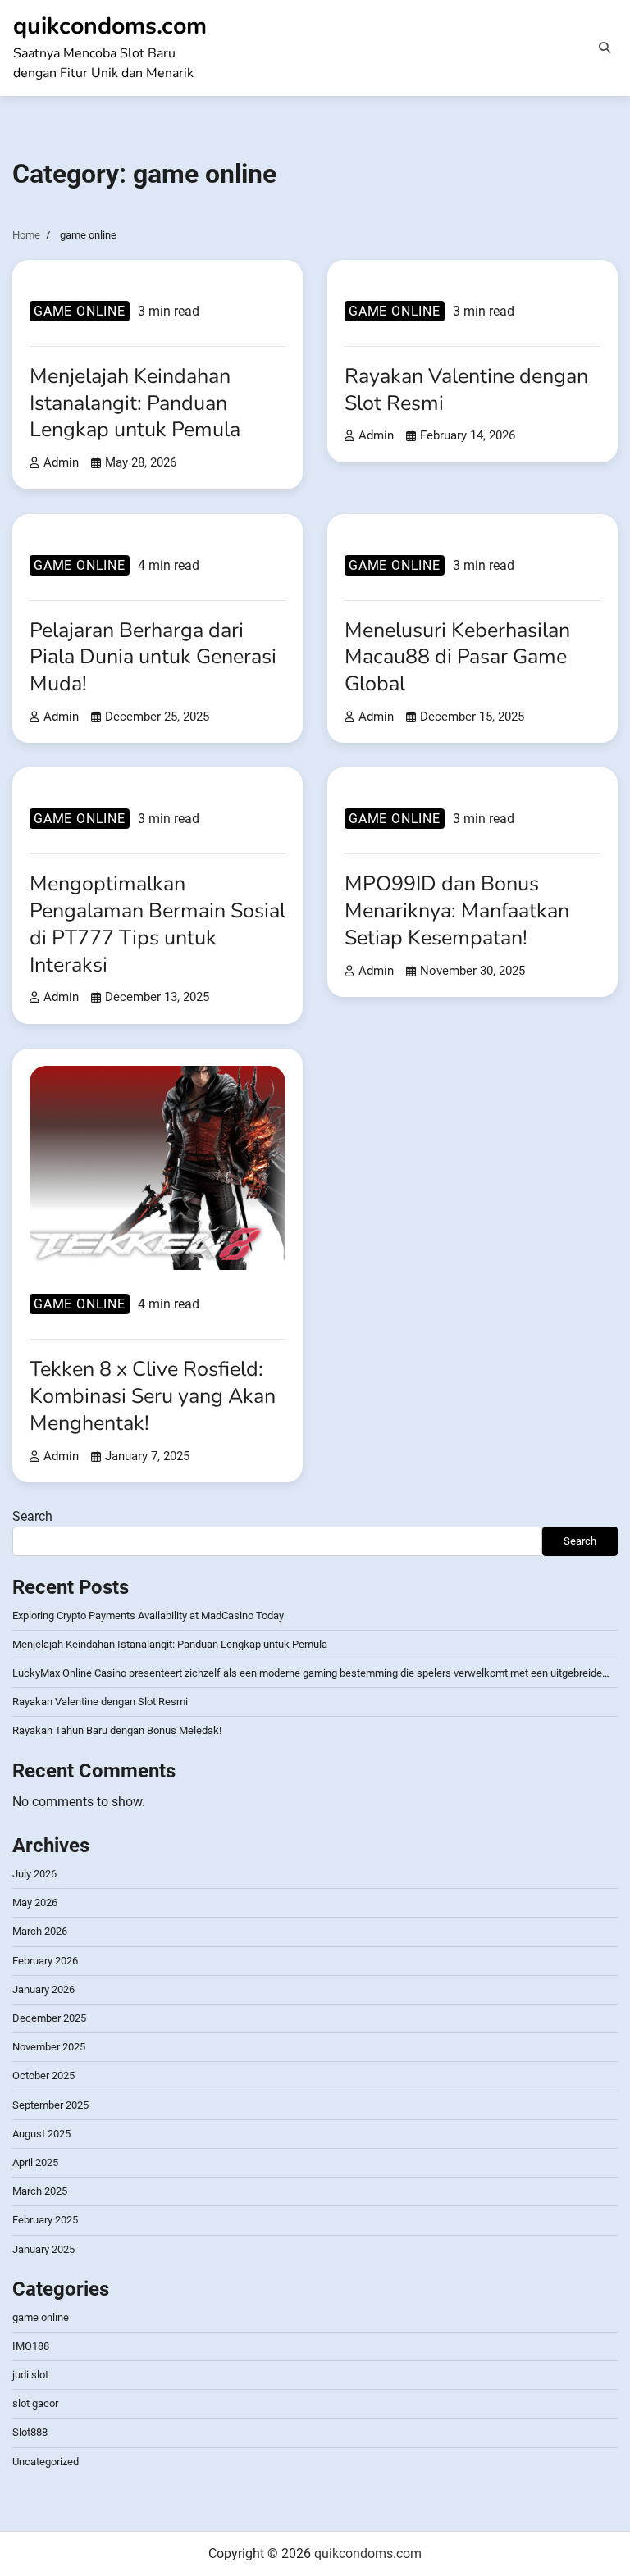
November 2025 (49, 2047)
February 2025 (45, 2220)
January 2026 (43, 1989)
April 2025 (35, 2162)
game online (80, 311)
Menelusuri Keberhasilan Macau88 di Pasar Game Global (457, 657)
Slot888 (30, 2432)
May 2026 (35, 1902)
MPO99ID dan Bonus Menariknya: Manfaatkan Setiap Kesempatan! (457, 910)
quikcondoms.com (110, 26)
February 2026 (45, 1961)
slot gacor (35, 2403)
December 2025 (49, 2018)
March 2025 (40, 2191)
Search (32, 1516)
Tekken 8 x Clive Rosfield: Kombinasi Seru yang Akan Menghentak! (153, 1396)
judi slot (30, 2375)
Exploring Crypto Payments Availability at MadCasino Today (148, 1616)
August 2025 (41, 2134)
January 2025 (43, 2249)
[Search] (605, 48)
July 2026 (34, 1874)
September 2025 (50, 2105)
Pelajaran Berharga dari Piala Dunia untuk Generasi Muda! (153, 657)
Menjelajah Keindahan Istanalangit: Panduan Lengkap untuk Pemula (135, 403)
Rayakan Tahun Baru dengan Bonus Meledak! (117, 1730)
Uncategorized (46, 2462)
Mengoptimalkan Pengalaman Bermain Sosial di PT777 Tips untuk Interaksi (157, 924)
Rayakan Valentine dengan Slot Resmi (466, 390)
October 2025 (43, 2075)
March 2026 (40, 1931)
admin (61, 462)
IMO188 (31, 2346)
